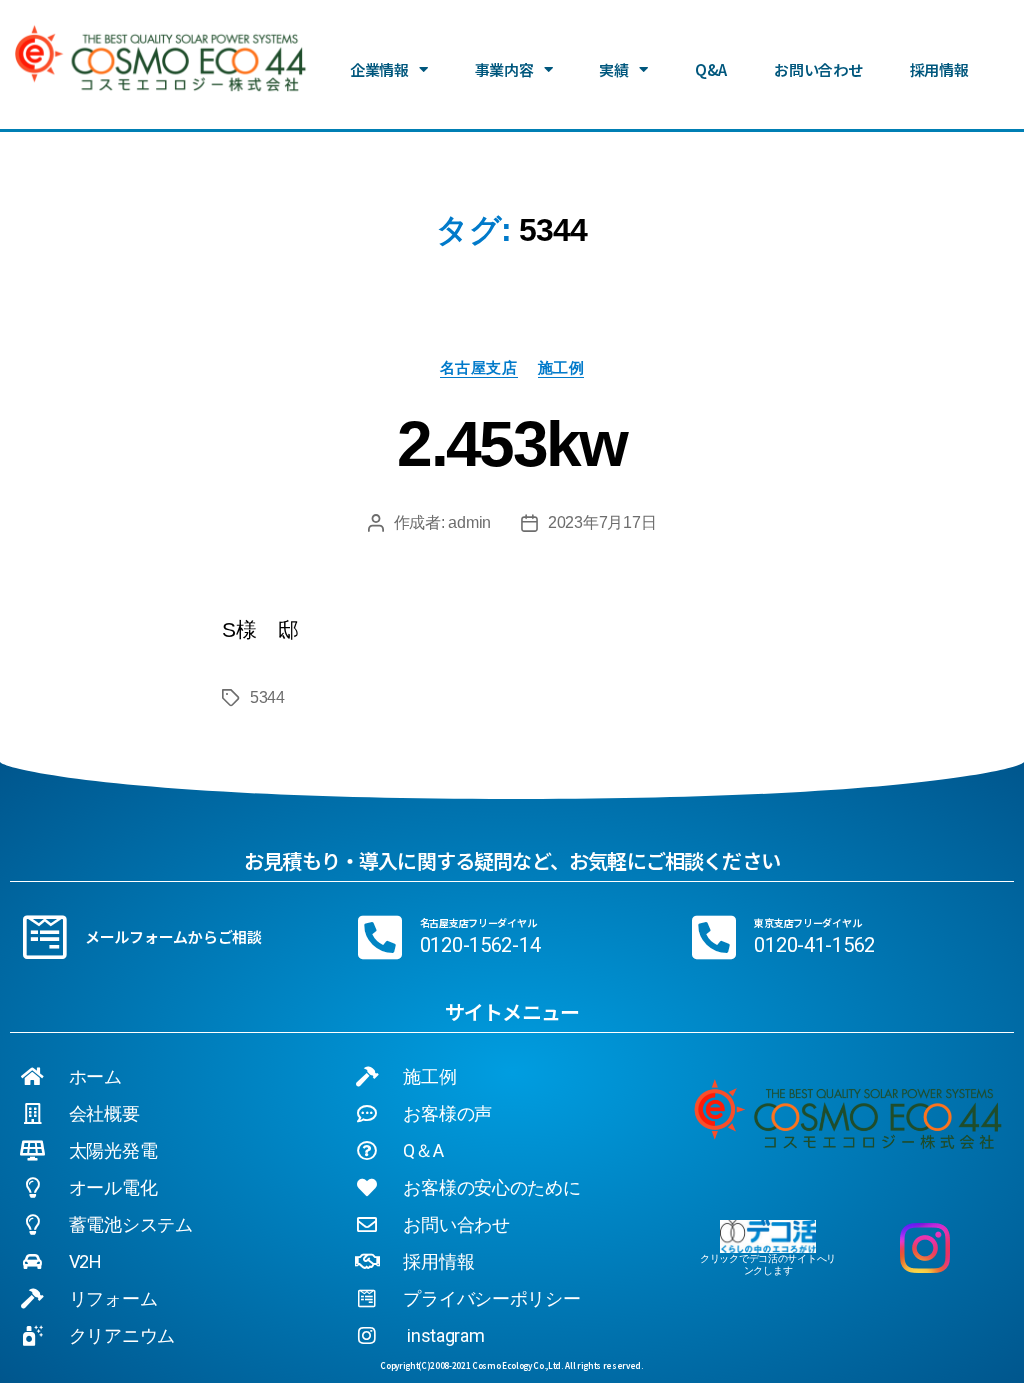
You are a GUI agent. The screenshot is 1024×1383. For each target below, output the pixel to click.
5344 (267, 697)
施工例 (561, 367)
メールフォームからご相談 (173, 936)
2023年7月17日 (602, 522)
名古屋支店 (479, 367)
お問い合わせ (818, 69)
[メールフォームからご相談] (45, 937)
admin (469, 522)
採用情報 (939, 69)
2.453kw (511, 444)
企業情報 (379, 69)
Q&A (711, 69)
